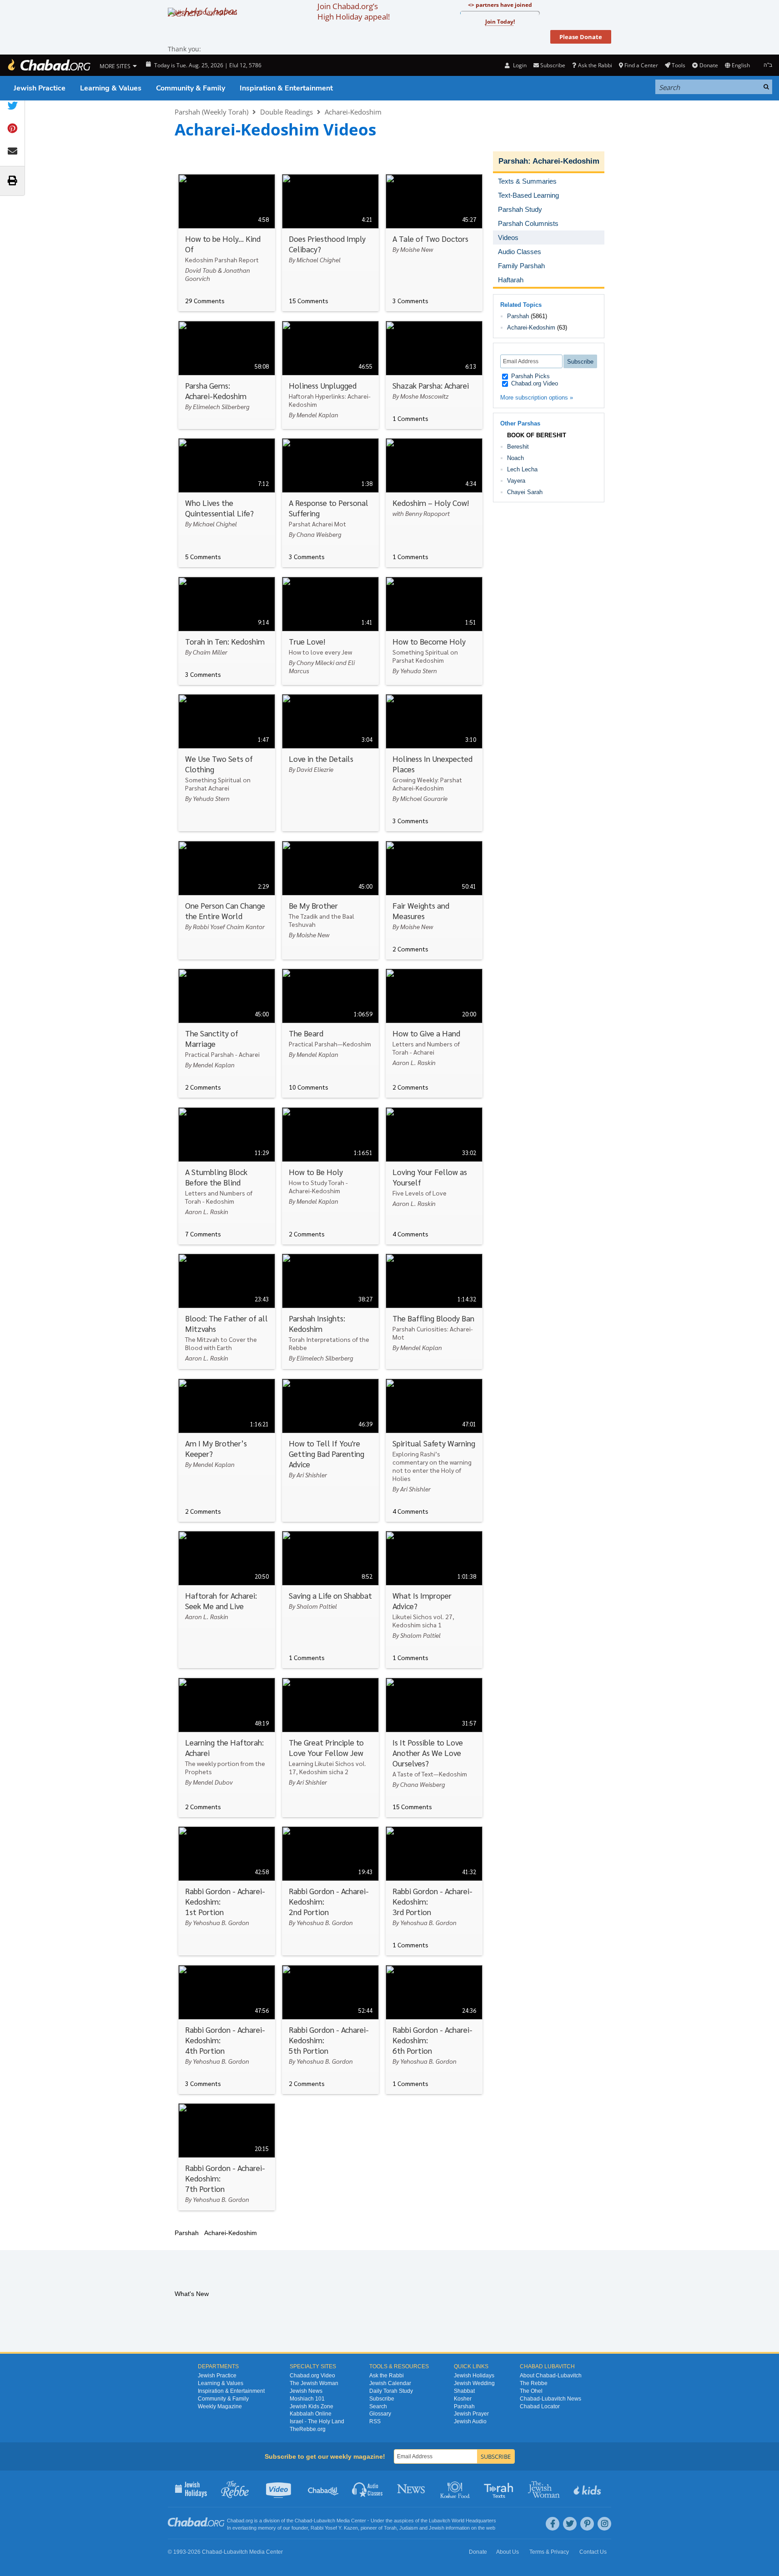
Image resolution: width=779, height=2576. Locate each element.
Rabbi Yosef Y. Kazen (334, 2528)
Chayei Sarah (525, 492)
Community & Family (191, 88)
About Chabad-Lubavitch (551, 2376)
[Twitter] (570, 2524)
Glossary (380, 2414)
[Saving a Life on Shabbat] (330, 1600)
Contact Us (593, 2552)
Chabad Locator (540, 2406)
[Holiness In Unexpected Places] (434, 763)
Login (519, 65)
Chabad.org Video (534, 383)
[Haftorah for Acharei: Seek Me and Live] (227, 1600)
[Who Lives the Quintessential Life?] (227, 503)
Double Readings (286, 112)
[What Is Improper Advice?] (434, 1600)
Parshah (513, 161)
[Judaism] (49, 65)
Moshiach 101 (307, 2399)
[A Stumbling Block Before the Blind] (227, 1176)
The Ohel (531, 2391)
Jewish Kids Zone (312, 2406)
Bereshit (518, 447)
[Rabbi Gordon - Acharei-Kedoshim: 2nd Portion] (330, 1891)
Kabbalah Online (311, 2414)
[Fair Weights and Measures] (434, 900)
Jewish (437, 2528)
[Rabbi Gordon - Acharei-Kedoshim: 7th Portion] (227, 2157)
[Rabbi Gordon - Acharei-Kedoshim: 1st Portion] (227, 1891)
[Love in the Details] (330, 763)
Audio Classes (368, 2489)
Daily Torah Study (391, 2391)
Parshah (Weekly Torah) (211, 112)
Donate (709, 65)
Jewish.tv (279, 2489)
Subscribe (382, 2399)
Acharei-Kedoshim (353, 112)
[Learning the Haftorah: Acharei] (227, 1748)
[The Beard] (330, 1033)
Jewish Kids (588, 2489)
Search (378, 2406)
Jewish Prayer (471, 2414)
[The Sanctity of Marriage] (227, 1033)
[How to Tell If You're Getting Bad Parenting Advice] (330, 1450)
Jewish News (306, 2391)
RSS (375, 2421)
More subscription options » (537, 398)
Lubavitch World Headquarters (462, 2521)
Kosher (463, 2399)
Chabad (303, 2521)
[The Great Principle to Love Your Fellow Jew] (330, 1748)
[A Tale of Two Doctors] (434, 243)
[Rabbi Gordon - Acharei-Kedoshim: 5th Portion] (330, 2030)
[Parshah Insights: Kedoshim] (330, 1311)
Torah (390, 2528)
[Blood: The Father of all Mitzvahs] (227, 1311)
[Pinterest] (587, 2524)
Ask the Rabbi (595, 65)
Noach (515, 458)
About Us (508, 2552)
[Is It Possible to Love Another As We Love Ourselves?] (434, 1748)
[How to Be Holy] (330, 1176)
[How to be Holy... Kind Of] (227, 243)
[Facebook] (553, 2524)
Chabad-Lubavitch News (550, 2399)
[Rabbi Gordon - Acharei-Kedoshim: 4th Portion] (227, 2030)
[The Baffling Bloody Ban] (434, 1311)
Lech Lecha (522, 469)
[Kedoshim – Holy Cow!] (434, 503)
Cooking (456, 2489)
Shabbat (464, 2391)
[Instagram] (604, 2524)
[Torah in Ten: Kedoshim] (227, 631)
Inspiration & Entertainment (286, 88)
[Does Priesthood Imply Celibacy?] (330, 243)
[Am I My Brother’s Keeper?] (227, 1450)
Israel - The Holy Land (317, 2421)
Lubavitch (324, 2521)
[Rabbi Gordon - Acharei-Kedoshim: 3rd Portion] (434, 1891)
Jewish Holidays (474, 2376)
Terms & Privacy (549, 2552)
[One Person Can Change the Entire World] (227, 900)
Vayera (516, 481)
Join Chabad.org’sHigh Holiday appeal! (354, 11)
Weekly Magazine (220, 2406)
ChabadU (324, 2489)
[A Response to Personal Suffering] (330, 503)
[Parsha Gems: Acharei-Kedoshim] (227, 375)
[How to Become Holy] (434, 631)
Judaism (409, 2528)
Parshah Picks (530, 376)
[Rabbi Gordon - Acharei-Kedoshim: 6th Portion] (434, 2030)
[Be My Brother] (330, 900)
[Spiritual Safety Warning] (434, 1450)
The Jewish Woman (314, 2383)
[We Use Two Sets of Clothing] (227, 763)
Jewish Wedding (474, 2383)
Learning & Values (111, 88)
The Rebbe (534, 2383)
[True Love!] (330, 631)
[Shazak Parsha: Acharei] (434, 375)
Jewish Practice (40, 88)
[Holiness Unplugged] (330, 375)
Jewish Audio (470, 2421)
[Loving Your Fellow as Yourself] (434, 1176)
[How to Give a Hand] (434, 1033)
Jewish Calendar (390, 2383)
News (412, 2489)
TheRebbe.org (308, 2429)
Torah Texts (500, 2489)
